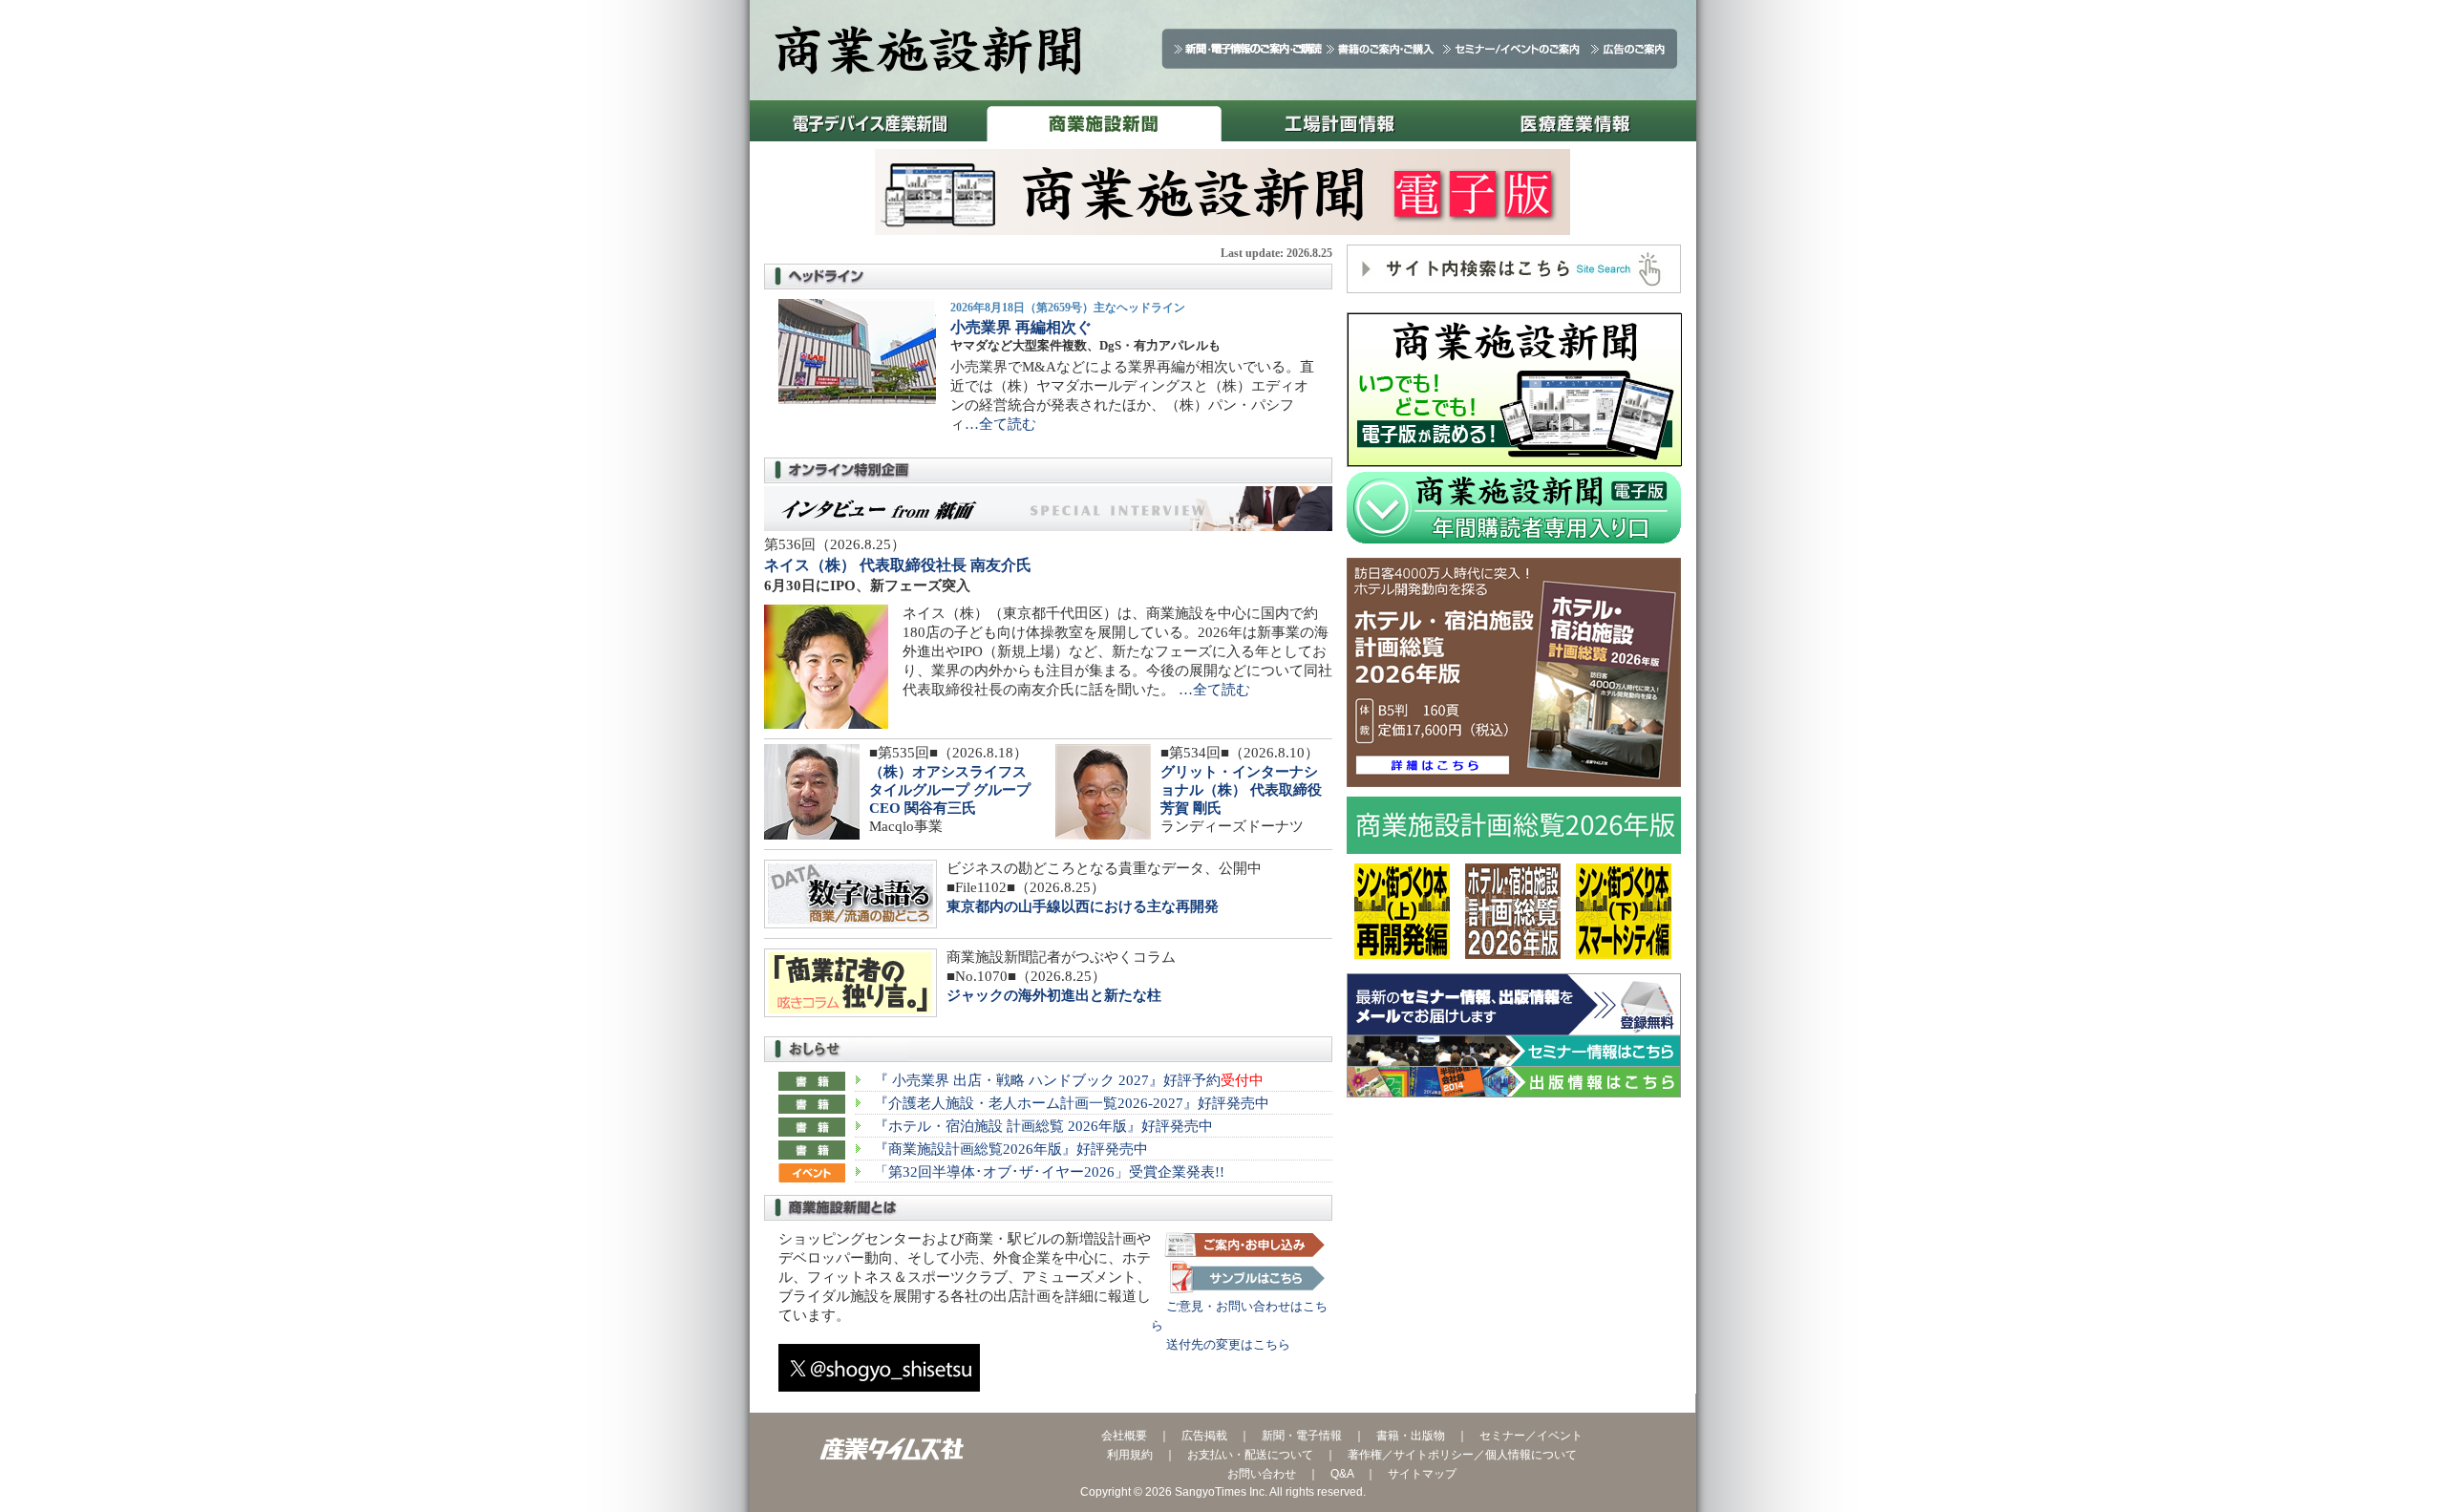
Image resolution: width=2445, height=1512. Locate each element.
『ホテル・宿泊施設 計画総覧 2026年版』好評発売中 (1043, 1126)
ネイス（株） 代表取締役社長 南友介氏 (898, 565)
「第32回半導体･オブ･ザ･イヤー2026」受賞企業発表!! (1049, 1172)
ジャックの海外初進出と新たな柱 (1054, 995)
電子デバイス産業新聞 (868, 121)
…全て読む (1000, 424)
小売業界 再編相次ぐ (1021, 327)
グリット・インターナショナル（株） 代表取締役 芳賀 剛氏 (1241, 790)
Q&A (1342, 1474)
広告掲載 (1204, 1436)
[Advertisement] (1514, 1246)
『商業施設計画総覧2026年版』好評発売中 (1011, 1149)
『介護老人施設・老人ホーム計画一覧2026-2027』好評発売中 (1072, 1103)
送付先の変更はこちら (1221, 1344)
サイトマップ (1422, 1474)
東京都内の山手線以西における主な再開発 (1083, 906)
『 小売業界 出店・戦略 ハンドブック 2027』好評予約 (1069, 1080)
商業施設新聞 (1104, 121)
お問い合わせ (1262, 1474)
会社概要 (1124, 1436)
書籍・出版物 (1411, 1436)
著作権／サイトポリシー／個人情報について (1462, 1455)
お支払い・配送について (1250, 1455)
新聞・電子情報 (1302, 1436)
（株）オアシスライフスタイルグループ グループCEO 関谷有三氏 (950, 790)
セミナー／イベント (1531, 1436)
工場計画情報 (1339, 121)
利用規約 (1130, 1455)
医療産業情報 (1575, 121)
